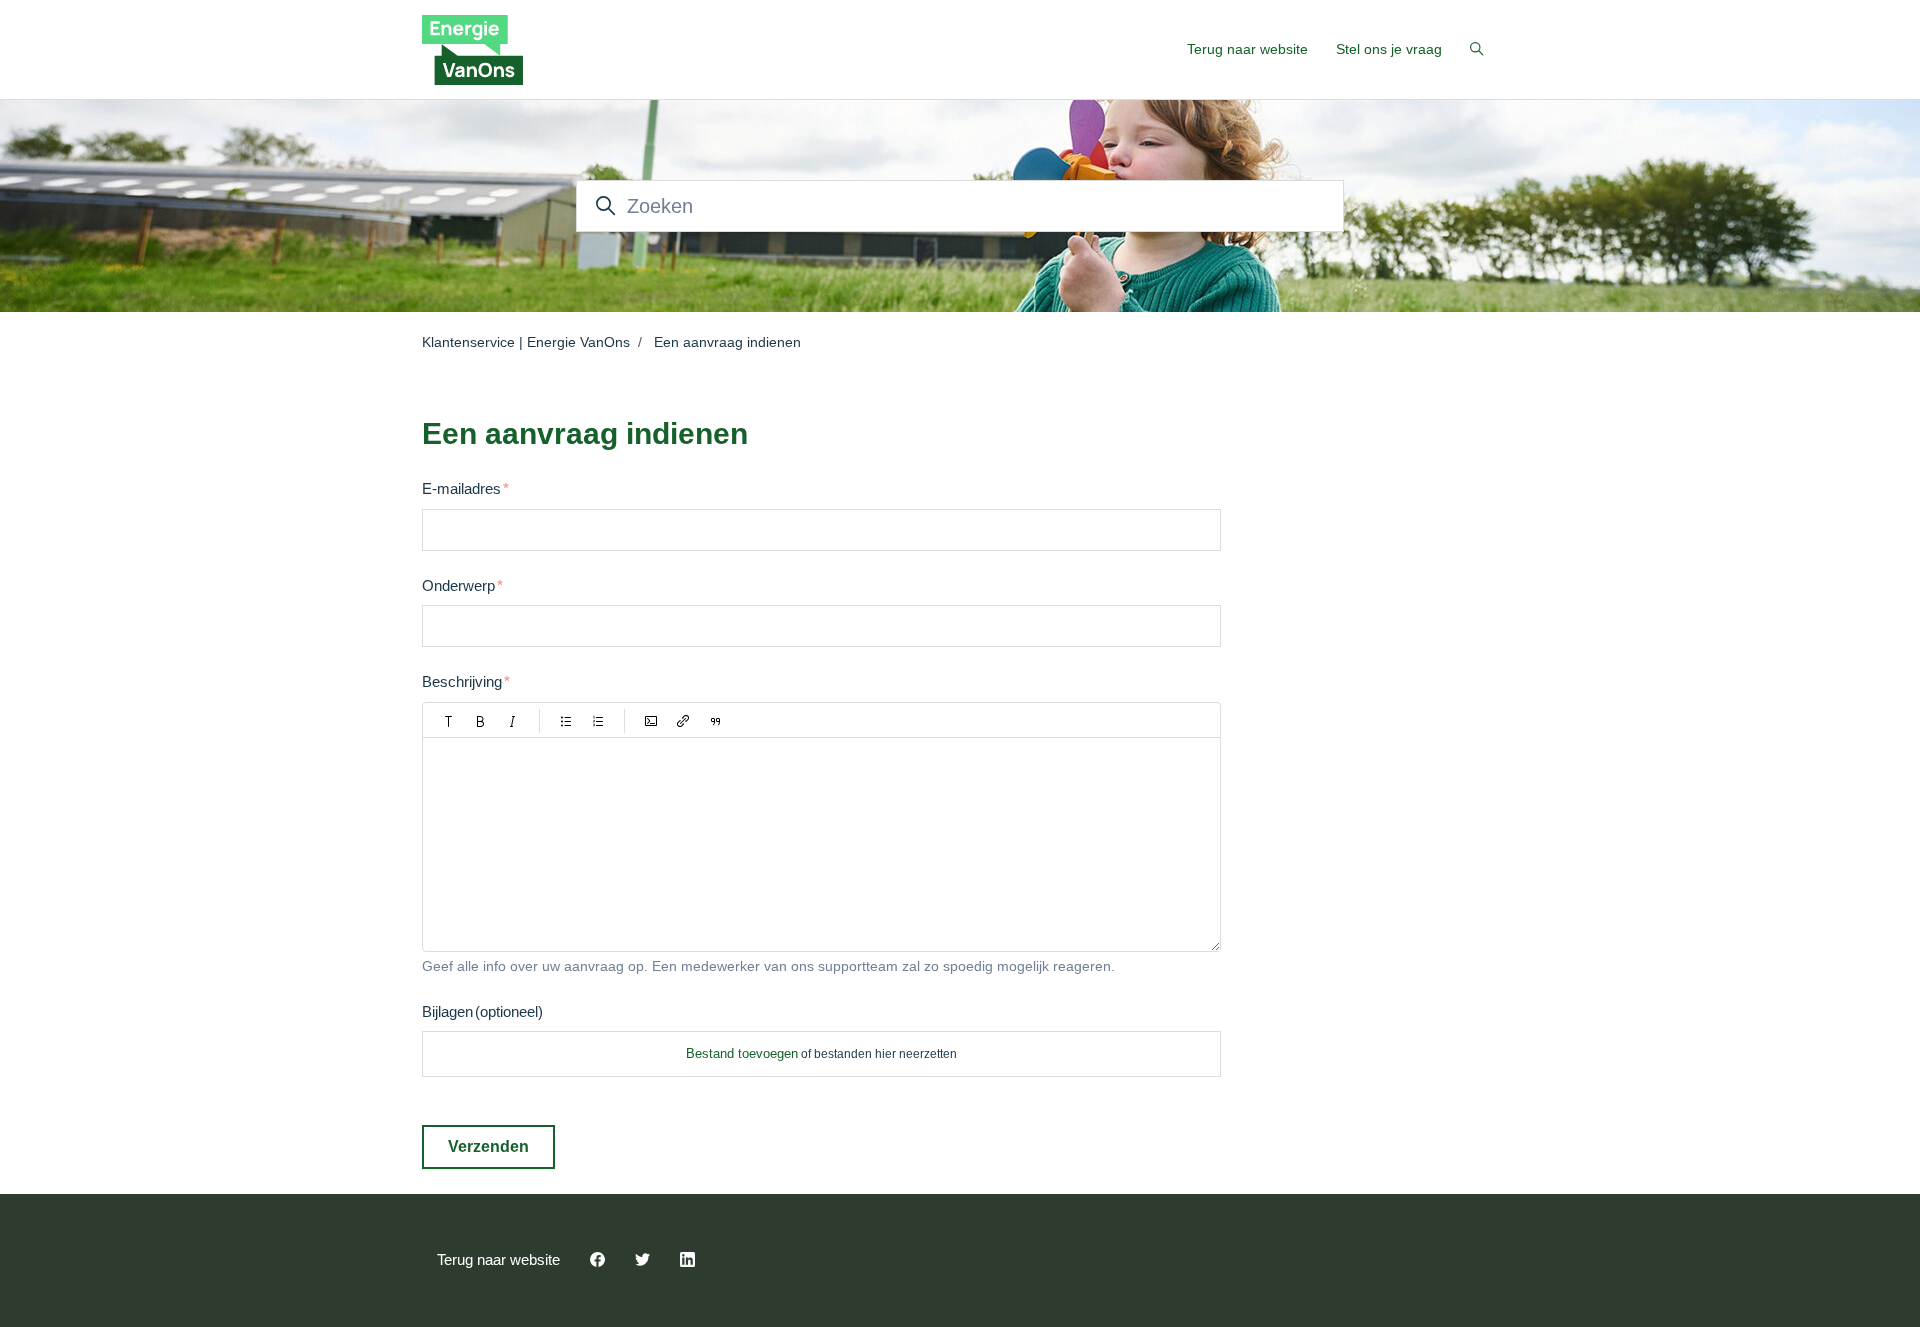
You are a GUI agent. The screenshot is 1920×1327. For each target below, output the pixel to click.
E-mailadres (461, 488)
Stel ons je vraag (1389, 49)
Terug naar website (1247, 49)
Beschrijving (462, 681)
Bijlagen (482, 1011)
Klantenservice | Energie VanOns (526, 342)
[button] (449, 721)
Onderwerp (458, 585)
